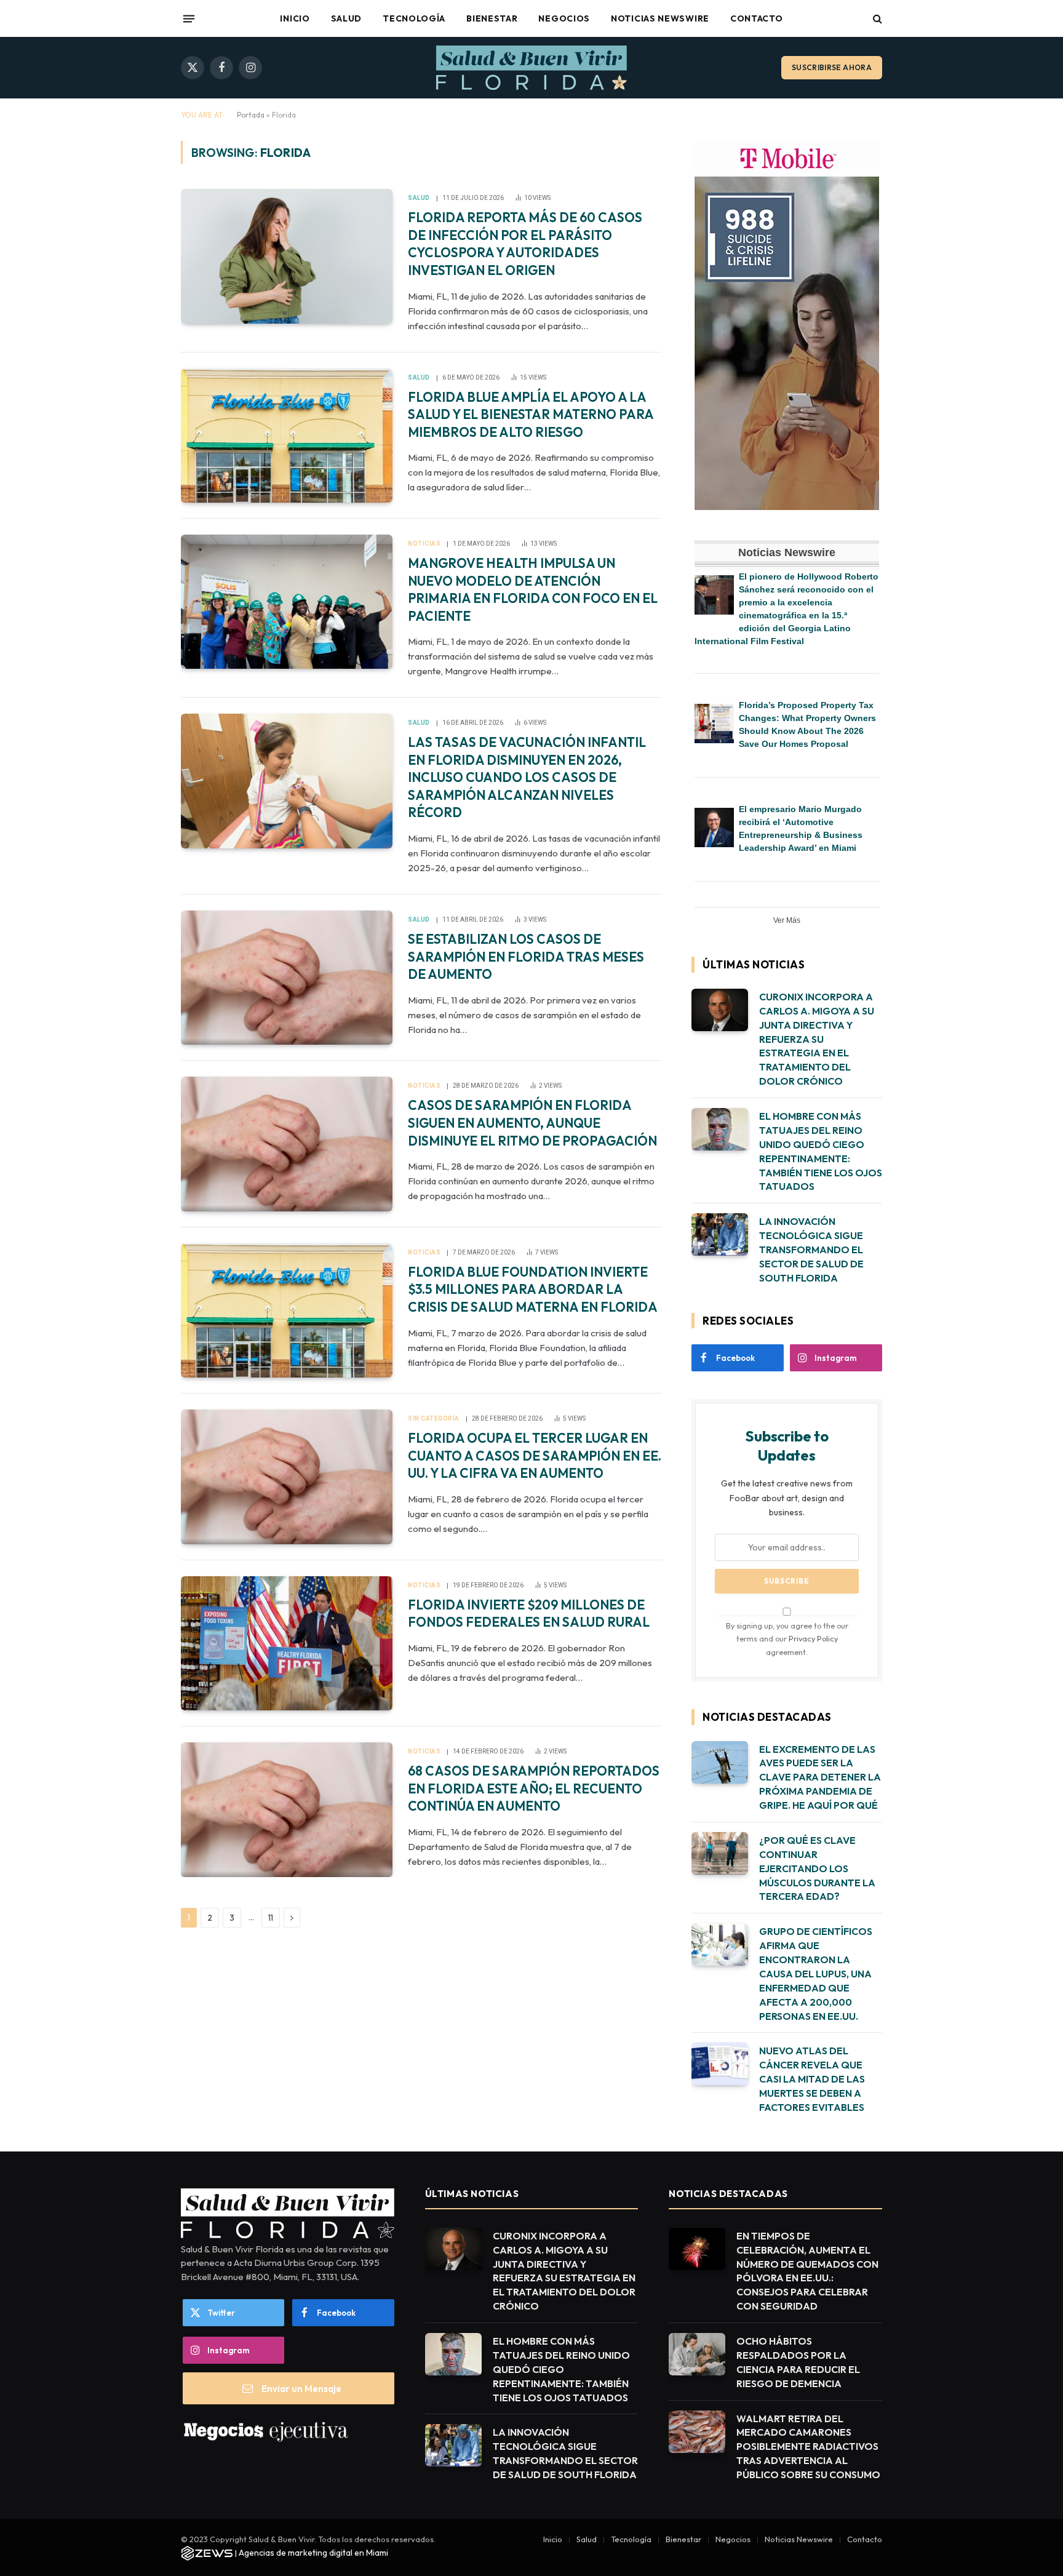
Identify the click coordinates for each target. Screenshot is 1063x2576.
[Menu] (189, 18)
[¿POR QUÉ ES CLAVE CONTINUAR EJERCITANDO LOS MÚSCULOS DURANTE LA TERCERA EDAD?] (720, 1853)
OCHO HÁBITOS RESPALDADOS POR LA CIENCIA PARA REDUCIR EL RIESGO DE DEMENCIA (798, 2362)
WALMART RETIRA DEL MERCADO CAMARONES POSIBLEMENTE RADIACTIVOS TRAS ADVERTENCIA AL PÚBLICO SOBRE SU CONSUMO (808, 2447)
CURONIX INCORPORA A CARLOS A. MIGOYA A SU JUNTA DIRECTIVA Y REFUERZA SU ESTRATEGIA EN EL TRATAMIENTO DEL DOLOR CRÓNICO (817, 1039)
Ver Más (787, 920)
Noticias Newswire (660, 18)
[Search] (876, 19)
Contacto (757, 18)
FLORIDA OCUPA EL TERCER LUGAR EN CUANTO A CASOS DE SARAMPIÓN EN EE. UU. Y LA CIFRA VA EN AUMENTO (535, 1455)
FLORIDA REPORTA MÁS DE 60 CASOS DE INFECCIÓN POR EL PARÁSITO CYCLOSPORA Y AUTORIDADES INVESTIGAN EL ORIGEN (525, 244)
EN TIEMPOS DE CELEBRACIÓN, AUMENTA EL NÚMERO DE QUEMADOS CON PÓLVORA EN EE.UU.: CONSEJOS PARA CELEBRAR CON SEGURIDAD (807, 2271)
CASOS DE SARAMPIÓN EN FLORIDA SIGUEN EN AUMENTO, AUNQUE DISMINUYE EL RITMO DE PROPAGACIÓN (532, 1123)
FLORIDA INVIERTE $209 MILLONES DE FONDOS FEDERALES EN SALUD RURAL (529, 1613)
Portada (251, 115)
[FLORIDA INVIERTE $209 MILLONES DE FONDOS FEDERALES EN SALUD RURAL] (287, 1643)
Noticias (424, 544)
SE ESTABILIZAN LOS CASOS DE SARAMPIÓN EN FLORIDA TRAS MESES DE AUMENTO (526, 956)
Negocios (564, 18)
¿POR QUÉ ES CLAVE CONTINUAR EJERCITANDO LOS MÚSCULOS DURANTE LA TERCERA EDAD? (817, 1868)
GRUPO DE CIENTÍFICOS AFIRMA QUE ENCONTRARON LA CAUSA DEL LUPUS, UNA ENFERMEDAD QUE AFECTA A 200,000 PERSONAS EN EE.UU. (816, 1973)
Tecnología (414, 18)
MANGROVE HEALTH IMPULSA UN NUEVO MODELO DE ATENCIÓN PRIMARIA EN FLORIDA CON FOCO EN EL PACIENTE (533, 589)
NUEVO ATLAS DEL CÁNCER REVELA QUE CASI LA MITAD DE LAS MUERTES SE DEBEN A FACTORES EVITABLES (812, 2079)
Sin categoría (434, 1418)
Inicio (295, 18)
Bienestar (492, 18)
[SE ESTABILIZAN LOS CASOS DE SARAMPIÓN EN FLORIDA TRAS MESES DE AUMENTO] (287, 978)
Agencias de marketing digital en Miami (313, 2553)
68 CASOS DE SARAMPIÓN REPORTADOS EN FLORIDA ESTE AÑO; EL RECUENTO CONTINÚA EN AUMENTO (534, 1788)
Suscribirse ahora (832, 67)
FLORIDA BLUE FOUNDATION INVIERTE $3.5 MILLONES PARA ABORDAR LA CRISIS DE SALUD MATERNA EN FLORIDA (533, 1289)
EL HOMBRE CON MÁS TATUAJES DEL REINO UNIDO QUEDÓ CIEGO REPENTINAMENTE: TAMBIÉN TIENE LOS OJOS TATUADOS (821, 1151)
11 (271, 1918)
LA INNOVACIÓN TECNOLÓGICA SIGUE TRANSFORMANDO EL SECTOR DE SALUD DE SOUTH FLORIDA (811, 1250)
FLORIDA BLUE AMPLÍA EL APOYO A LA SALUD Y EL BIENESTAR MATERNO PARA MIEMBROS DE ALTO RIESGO (531, 414)
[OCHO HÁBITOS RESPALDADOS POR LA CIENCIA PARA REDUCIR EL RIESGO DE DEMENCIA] (697, 2354)
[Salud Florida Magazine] (531, 68)
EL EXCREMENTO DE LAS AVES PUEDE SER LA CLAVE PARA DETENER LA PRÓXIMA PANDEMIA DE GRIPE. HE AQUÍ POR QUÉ (820, 1777)
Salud (347, 18)
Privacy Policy (813, 1638)
